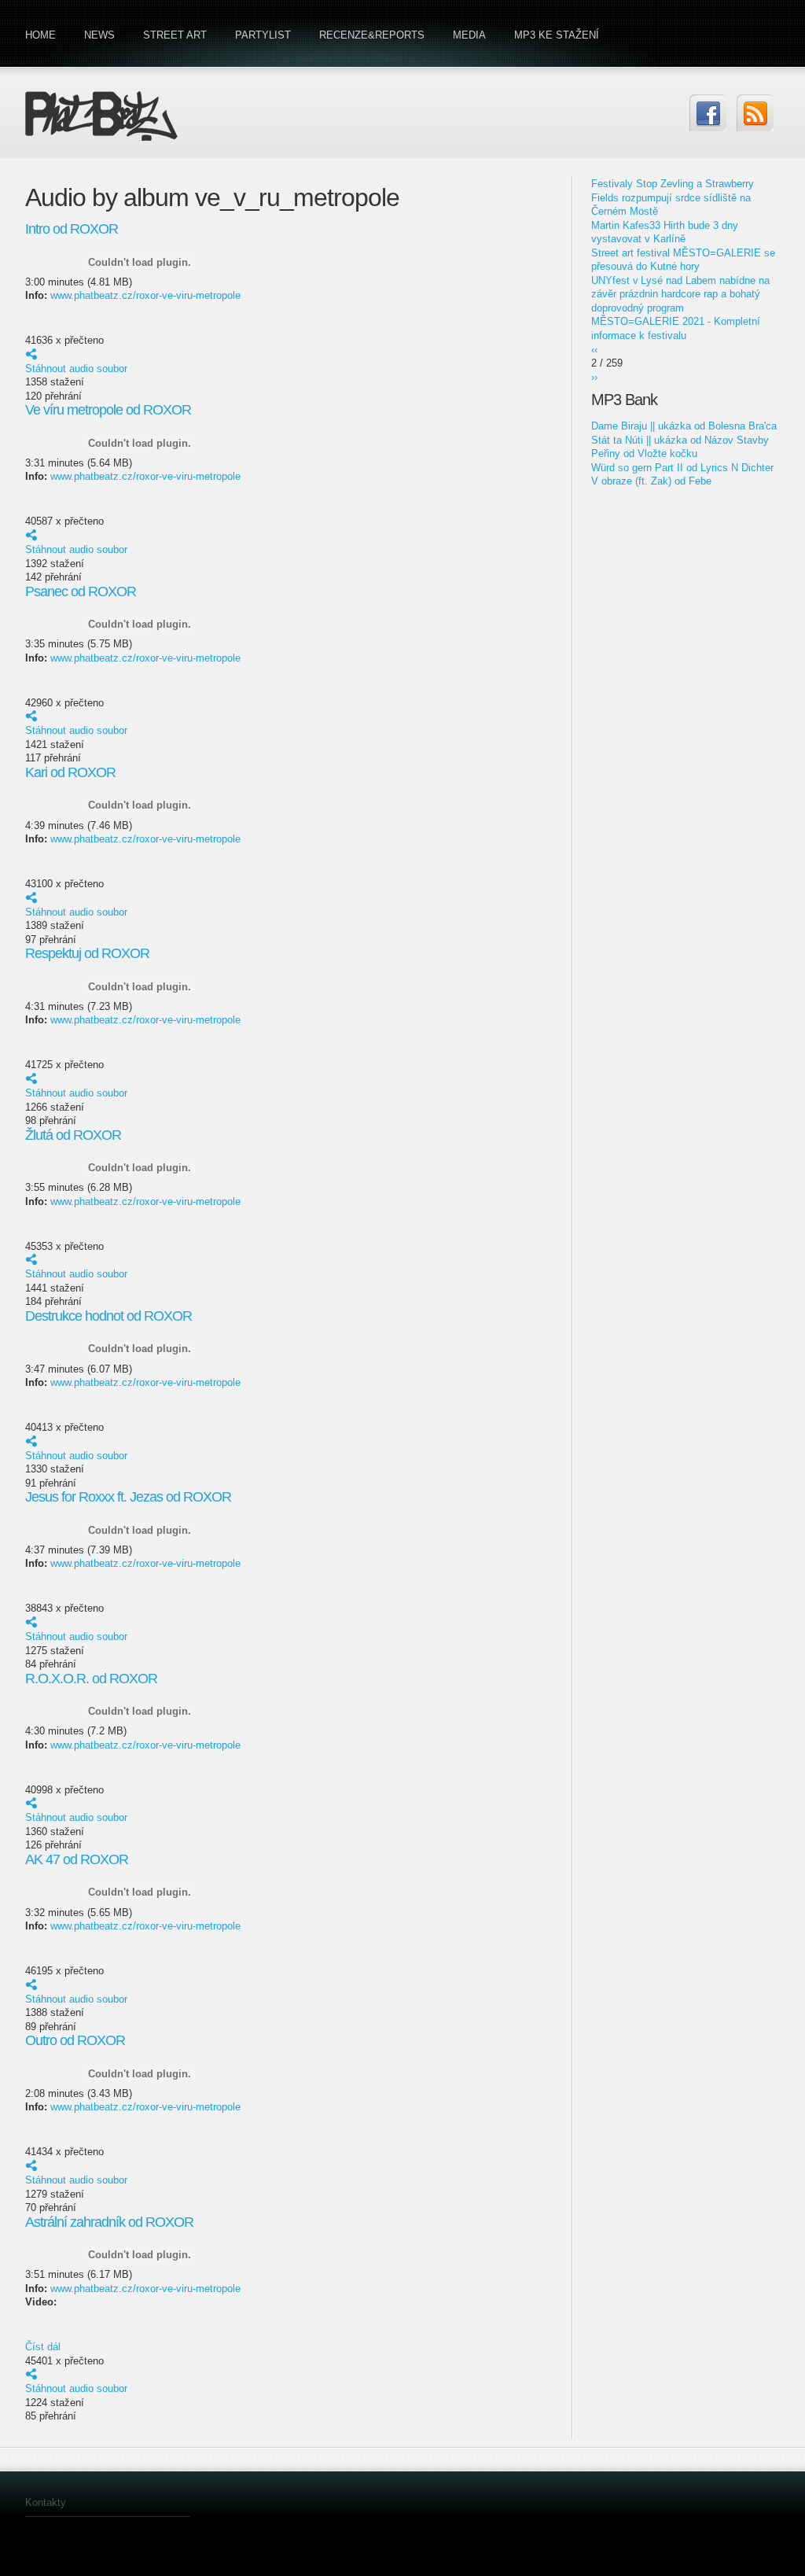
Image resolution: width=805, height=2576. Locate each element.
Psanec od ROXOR (81, 591)
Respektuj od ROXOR (87, 953)
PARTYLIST (263, 35)
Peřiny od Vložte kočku (644, 453)
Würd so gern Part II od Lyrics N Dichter (682, 468)
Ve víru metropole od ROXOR (108, 410)
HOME (40, 35)
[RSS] (755, 113)
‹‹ (594, 350)
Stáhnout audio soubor (76, 369)
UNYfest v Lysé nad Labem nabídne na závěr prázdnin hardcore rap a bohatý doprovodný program (680, 294)
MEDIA (469, 35)
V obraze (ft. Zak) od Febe (651, 481)
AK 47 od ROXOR (77, 1859)
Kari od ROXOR (70, 772)
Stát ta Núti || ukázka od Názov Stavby (680, 440)
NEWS (99, 35)
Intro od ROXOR (72, 229)
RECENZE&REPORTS (372, 35)
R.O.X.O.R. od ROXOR (91, 1679)
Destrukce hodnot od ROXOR (108, 1316)
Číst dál (43, 2347)
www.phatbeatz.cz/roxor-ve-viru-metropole (145, 295)
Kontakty (46, 2502)
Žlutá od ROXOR (73, 1135)
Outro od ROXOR (75, 2040)
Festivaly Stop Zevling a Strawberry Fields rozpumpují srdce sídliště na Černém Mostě (673, 197)
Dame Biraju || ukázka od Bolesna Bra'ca (684, 426)
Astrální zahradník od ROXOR (109, 2222)
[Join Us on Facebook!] (708, 113)
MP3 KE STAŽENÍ (557, 35)
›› (594, 377)
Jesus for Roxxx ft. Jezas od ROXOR (128, 1497)
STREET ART (175, 35)
